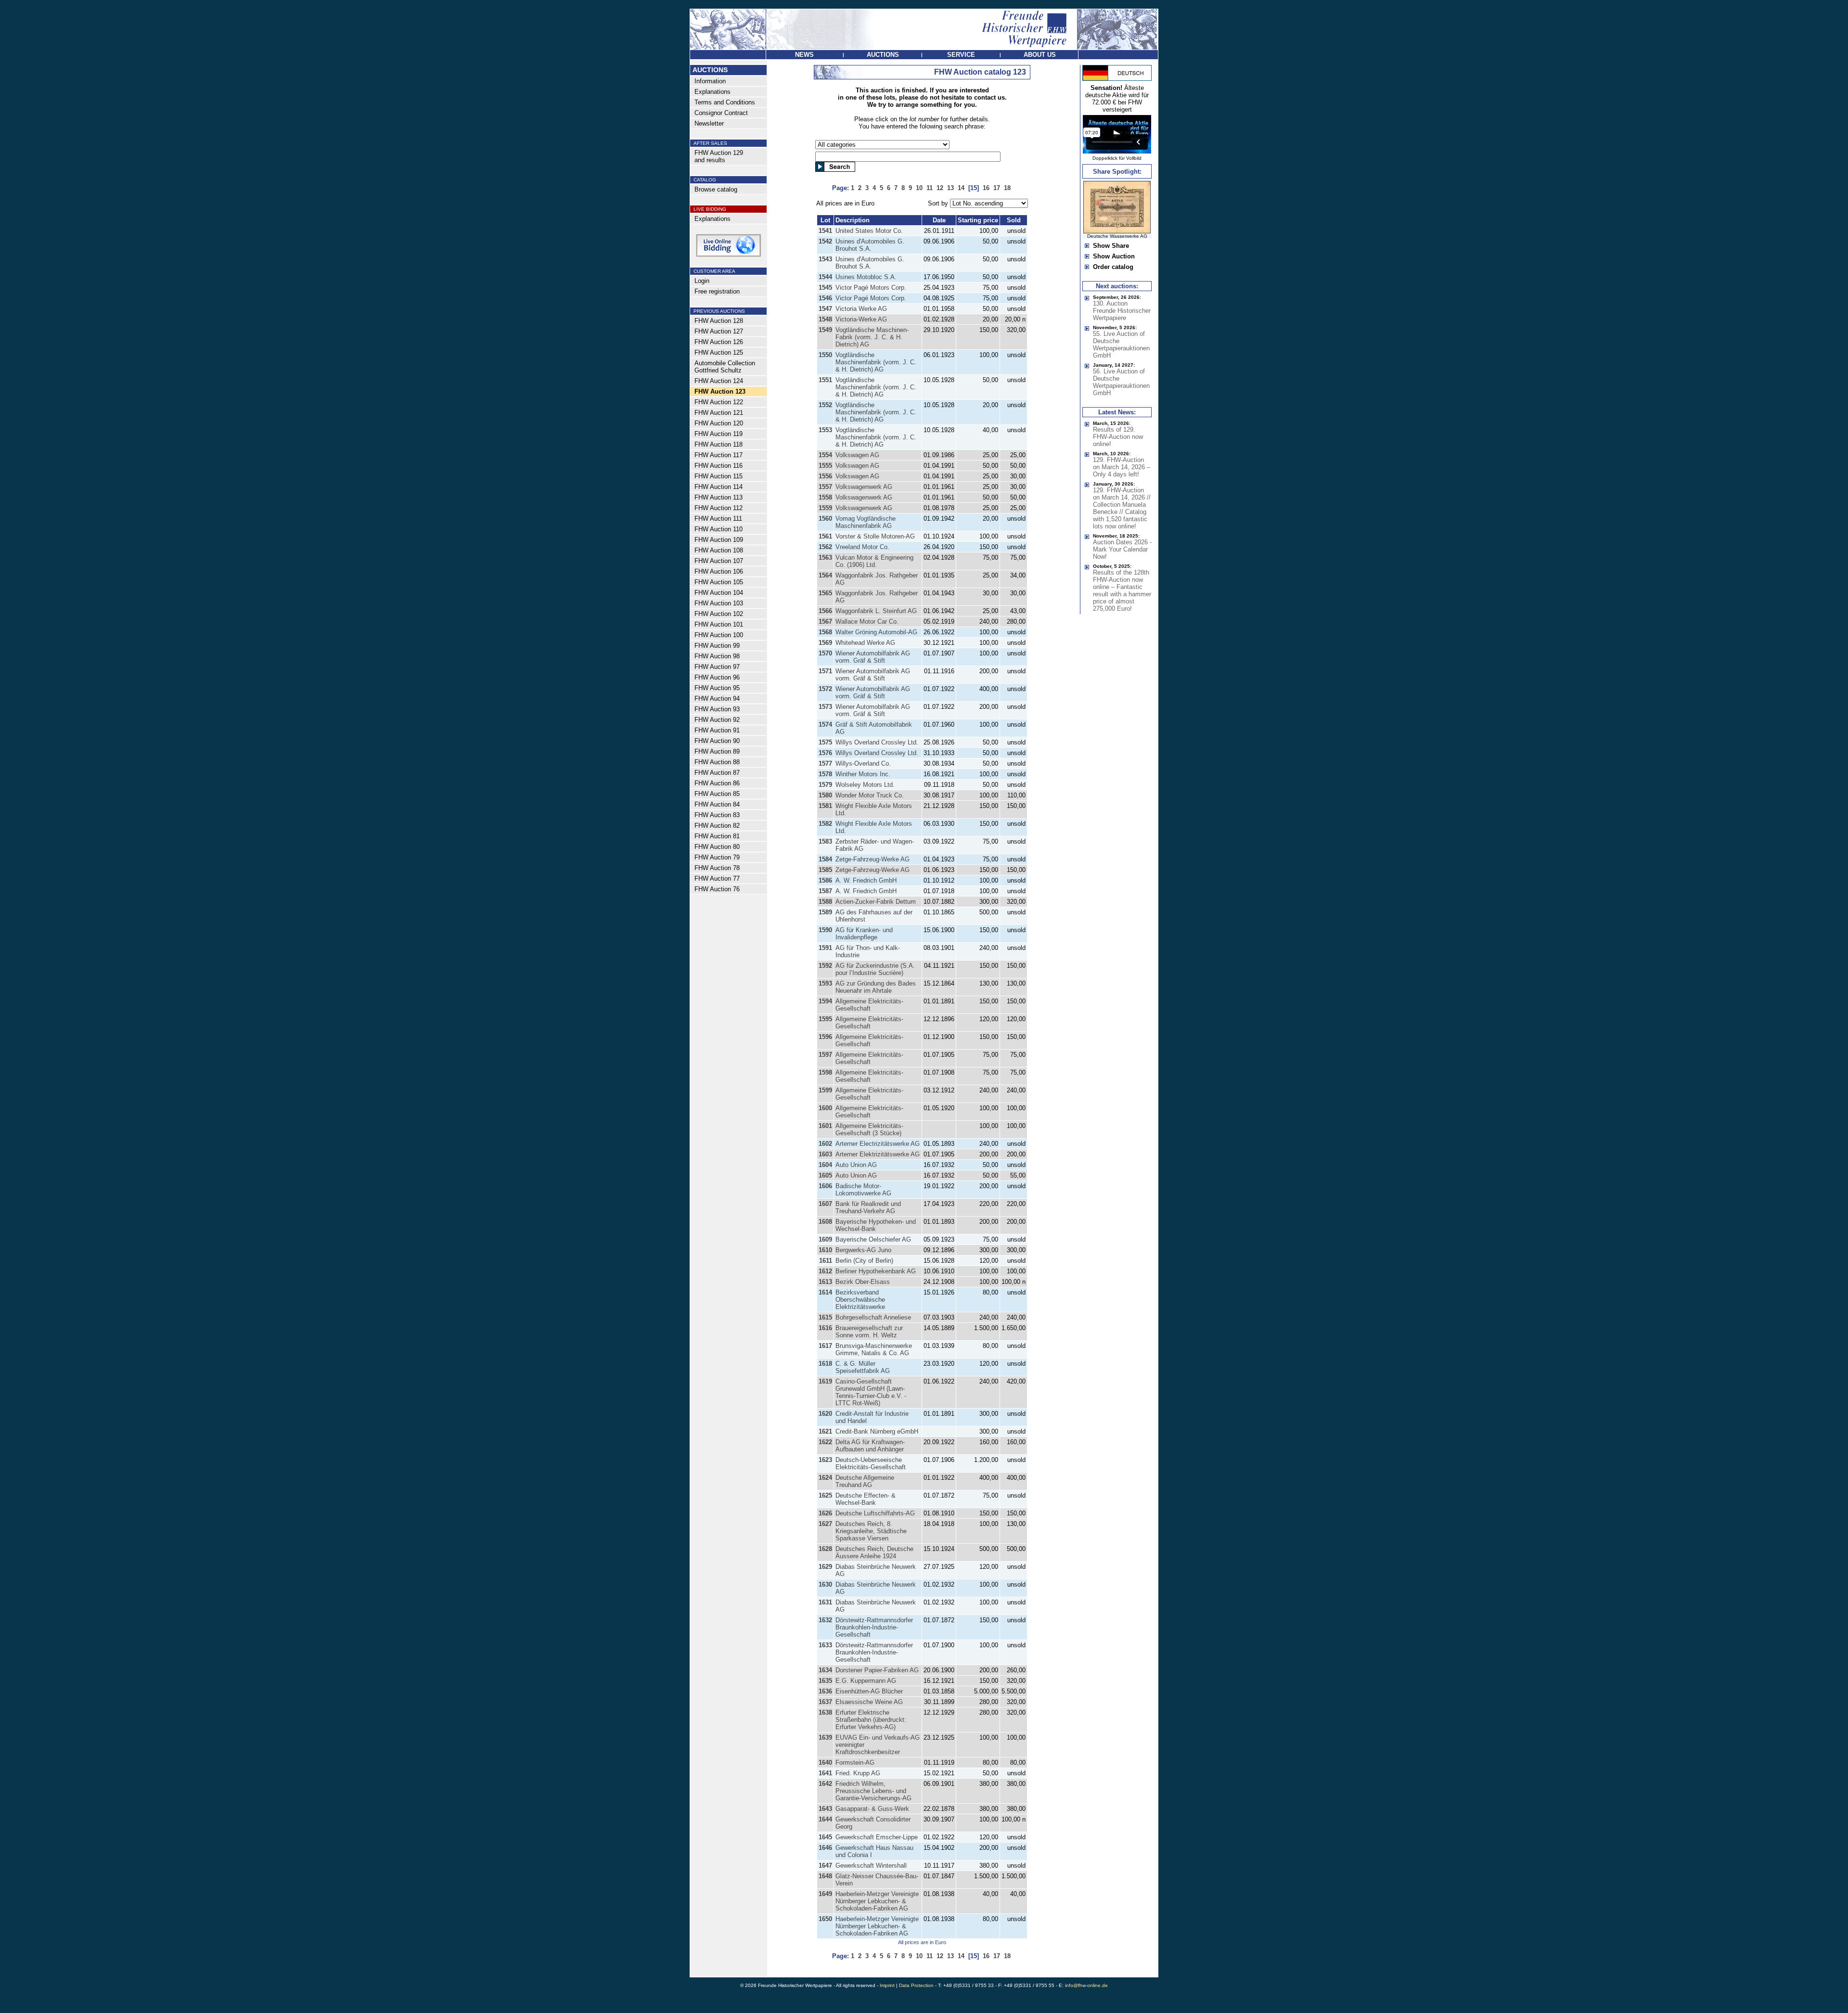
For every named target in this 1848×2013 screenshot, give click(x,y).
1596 (825, 1037)
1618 (825, 1364)
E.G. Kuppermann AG (866, 1681)
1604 (825, 1165)
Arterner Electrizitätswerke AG (878, 1144)
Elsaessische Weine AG (869, 1702)
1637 (825, 1702)
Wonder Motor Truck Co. (870, 795)
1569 (825, 643)
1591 (825, 948)
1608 (825, 1222)
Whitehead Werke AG (865, 643)
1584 (825, 859)
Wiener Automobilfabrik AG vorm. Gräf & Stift (873, 657)
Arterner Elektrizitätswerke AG (878, 1154)
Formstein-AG (855, 1763)
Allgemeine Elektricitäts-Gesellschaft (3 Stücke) (869, 1129)
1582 (825, 824)
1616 (825, 1328)
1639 (825, 1737)
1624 (825, 1478)
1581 (825, 806)
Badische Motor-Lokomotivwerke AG (863, 1190)
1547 (825, 309)
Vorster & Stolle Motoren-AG (875, 536)
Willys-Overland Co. (863, 763)
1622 (825, 1442)
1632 (825, 1620)
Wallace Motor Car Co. (867, 622)
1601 (825, 1126)
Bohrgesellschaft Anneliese (873, 1317)
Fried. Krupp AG (858, 1773)
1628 (825, 1549)
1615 (825, 1317)
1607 (825, 1204)
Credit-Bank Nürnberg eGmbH (877, 1431)
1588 (825, 902)
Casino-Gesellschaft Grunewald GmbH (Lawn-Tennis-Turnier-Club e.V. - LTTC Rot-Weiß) (871, 1392)
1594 (825, 1001)
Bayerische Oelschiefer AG (873, 1239)
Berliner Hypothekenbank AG (876, 1271)
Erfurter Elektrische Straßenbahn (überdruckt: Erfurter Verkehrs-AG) (871, 1720)
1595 (825, 1019)
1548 (825, 319)
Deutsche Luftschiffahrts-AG (875, 1513)
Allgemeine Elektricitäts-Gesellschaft (869, 1005)
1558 (825, 497)
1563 (825, 558)
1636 (825, 1691)
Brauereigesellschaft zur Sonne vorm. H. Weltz (869, 1332)
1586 (825, 880)
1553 (825, 430)
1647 (825, 1866)
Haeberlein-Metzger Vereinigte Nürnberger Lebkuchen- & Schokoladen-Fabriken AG (877, 1901)
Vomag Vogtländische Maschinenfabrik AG (866, 522)
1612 (825, 1271)
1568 (825, 632)
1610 (825, 1250)
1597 (825, 1055)
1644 (825, 1819)
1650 (825, 1919)
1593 (825, 983)
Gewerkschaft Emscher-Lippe (877, 1837)
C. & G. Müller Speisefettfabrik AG (863, 1367)
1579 (825, 785)
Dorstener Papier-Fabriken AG (877, 1670)
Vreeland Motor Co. (862, 547)
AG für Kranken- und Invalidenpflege (864, 934)
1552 (825, 405)
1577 (825, 763)
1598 (825, 1072)
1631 (825, 1602)
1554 (825, 455)
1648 (825, 1876)
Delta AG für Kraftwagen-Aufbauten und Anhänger (870, 1446)
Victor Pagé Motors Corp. (871, 288)
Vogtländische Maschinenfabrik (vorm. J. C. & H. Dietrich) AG (876, 362)
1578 (825, 774)
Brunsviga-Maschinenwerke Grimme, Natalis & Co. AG (874, 1349)
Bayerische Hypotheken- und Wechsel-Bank (876, 1225)
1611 (826, 1261)
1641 (825, 1773)
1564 (825, 575)
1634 (825, 1670)
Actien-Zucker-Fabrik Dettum (876, 902)
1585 (825, 870)
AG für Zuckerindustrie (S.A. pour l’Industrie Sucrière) (875, 969)
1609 (825, 1239)
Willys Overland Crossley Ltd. (877, 742)
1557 (825, 487)
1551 (825, 380)
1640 (825, 1763)
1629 (825, 1567)
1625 (825, 1495)
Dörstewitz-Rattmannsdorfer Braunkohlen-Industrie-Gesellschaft (874, 1627)
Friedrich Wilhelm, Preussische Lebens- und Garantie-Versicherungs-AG (873, 1791)
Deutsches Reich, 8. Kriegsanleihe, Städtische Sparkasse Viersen (871, 1531)
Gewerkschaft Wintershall (871, 1866)
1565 (825, 593)
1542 (825, 241)
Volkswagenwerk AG (864, 487)
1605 (825, 1175)
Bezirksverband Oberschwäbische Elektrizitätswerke (860, 1300)
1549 (825, 330)
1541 (825, 231)
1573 (825, 707)
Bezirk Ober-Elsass (863, 1282)
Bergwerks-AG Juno (863, 1250)
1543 (825, 259)
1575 (825, 742)
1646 (825, 1848)
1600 (825, 1108)
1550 (825, 355)
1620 (825, 1414)
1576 (825, 753)
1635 (825, 1681)
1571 (825, 671)
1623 (825, 1460)
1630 (825, 1584)
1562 (825, 547)
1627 (825, 1524)
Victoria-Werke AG (861, 319)
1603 (825, 1154)
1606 (825, 1186)
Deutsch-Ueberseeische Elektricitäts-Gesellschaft (871, 1463)
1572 (825, 689)
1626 (825, 1513)
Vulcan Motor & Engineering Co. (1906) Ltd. (874, 561)
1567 (825, 622)
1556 (825, 476)
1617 (825, 1346)
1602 (825, 1144)
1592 (825, 966)
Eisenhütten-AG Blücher (869, 1691)
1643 (825, 1809)
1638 (825, 1712)
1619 (825, 1381)
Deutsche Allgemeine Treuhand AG (865, 1481)
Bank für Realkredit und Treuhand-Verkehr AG (868, 1207)
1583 (825, 841)
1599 (825, 1090)
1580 (825, 795)
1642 (825, 1784)
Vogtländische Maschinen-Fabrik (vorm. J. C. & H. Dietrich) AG (872, 337)
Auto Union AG (856, 1165)
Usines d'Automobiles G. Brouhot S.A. (870, 245)
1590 (825, 930)
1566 (825, 611)
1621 (825, 1431)
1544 (825, 277)
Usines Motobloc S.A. (866, 277)
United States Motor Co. (869, 231)
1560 (825, 519)
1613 (825, 1282)
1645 (825, 1837)
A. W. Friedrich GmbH (866, 880)
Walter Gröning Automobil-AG (876, 632)
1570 (825, 653)
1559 (825, 508)
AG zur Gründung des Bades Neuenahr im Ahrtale (876, 987)
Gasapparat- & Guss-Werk (872, 1809)
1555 (825, 466)
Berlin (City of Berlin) (864, 1261)
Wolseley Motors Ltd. (865, 785)
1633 (825, 1645)
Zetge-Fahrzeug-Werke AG (873, 859)
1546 (825, 298)
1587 (825, 891)
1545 (825, 288)
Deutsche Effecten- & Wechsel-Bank (866, 1499)
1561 (825, 536)
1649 (825, 1894)
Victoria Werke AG (861, 309)
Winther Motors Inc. (863, 774)
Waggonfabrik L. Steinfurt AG (876, 611)
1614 (825, 1292)
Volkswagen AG (857, 455)
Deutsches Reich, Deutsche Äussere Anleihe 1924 (874, 1552)
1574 (825, 724)
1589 (825, 912)
